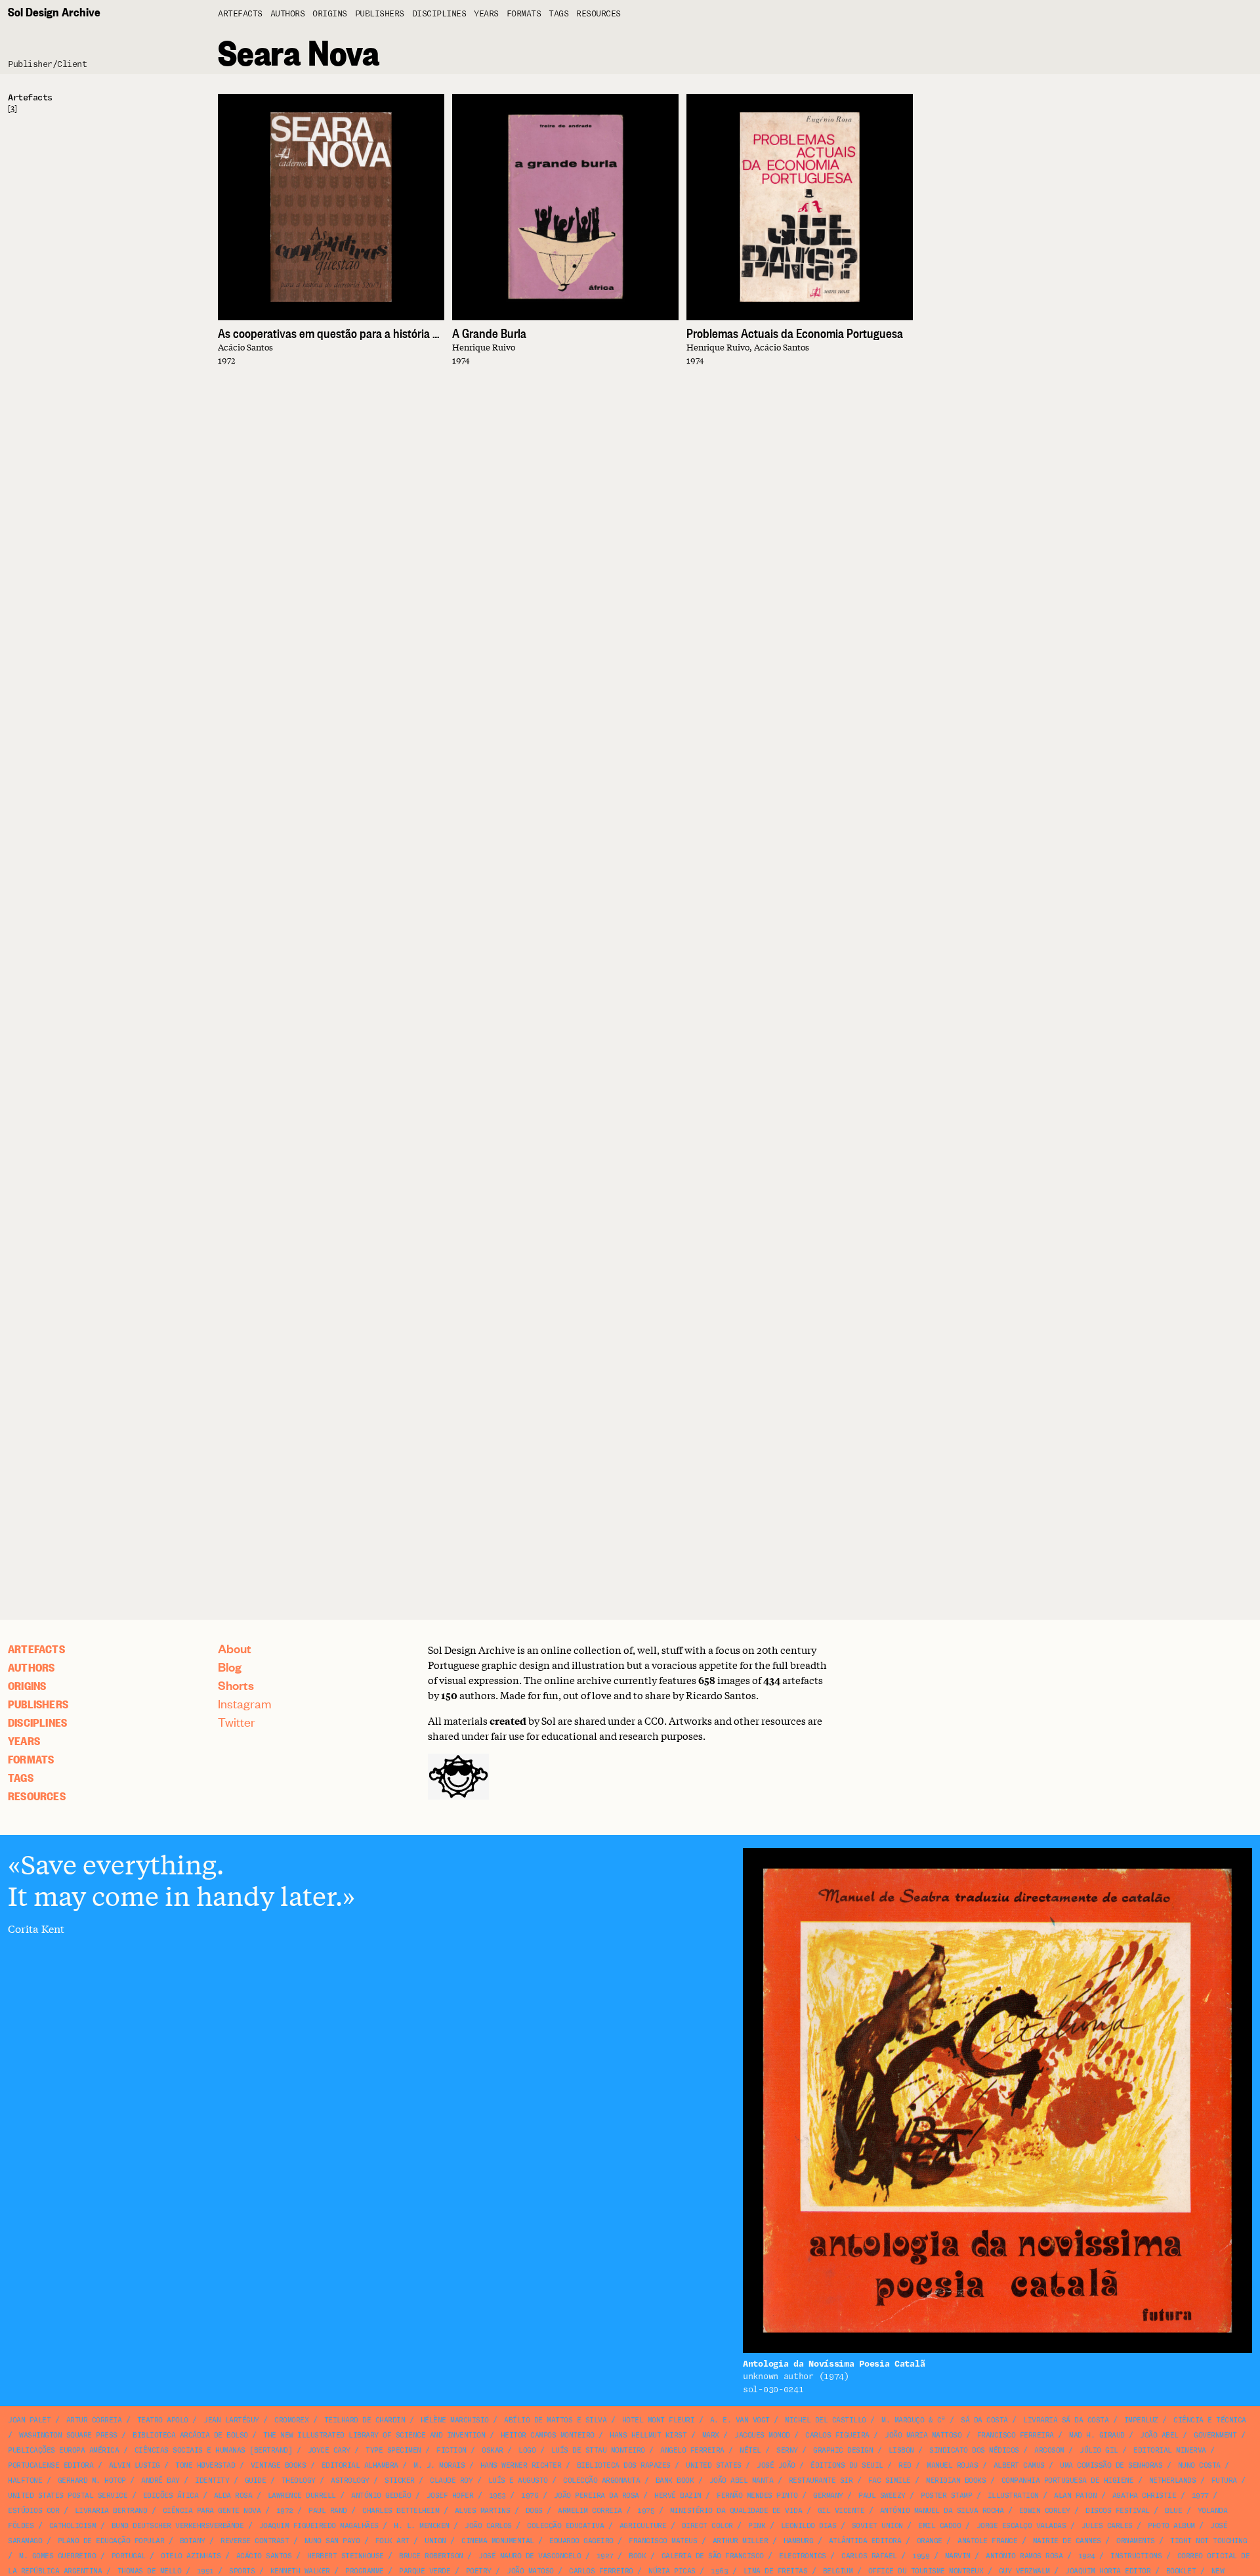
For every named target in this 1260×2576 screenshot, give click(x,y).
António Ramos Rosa (1024, 2556)
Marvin (958, 2556)
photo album (1171, 2526)
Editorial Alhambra (360, 2465)
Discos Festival (1118, 2511)
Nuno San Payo (332, 2541)
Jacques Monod (762, 2435)
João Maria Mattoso (923, 2435)
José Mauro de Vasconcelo (530, 2556)
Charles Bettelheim (401, 2511)
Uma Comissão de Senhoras (1111, 2465)
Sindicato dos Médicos (974, 2450)
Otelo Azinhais (191, 2556)
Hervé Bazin (678, 2496)
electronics (803, 2556)
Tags (558, 14)
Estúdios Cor (33, 2511)
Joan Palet (29, 2420)
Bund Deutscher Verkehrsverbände (178, 2526)
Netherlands (1173, 2481)
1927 (605, 2556)
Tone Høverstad (205, 2465)
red (905, 2465)
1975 (646, 2511)
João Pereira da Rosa (597, 2496)
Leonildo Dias (809, 2526)
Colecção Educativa (565, 2526)
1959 (921, 2556)
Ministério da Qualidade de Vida (736, 2511)
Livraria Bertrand (111, 2511)
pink (757, 2526)
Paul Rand (328, 2511)
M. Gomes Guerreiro (57, 2556)
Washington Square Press (68, 2435)
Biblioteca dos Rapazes (624, 2465)
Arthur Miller (741, 2541)
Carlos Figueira (837, 2435)
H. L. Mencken (422, 2526)
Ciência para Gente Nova (212, 2511)
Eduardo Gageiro (581, 2541)
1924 (1087, 2556)
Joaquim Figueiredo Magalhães (319, 2526)
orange (930, 2541)
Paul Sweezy (882, 2496)
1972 (285, 2511)
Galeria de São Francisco (713, 2556)
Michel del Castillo (826, 2420)
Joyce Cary (329, 2450)
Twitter (237, 1722)
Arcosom (1049, 2450)
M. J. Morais (439, 2465)
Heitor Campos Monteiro (548, 2435)
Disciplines (439, 14)
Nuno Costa (1199, 2465)
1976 (530, 2496)
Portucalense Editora (51, 2465)
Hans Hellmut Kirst (648, 2435)
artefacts (240, 14)
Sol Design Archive (54, 11)
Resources (598, 14)
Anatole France (987, 2541)
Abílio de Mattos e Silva (555, 2420)
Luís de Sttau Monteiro (598, 2450)
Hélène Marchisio (455, 2420)
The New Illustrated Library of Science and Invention (374, 2435)
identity (212, 2481)
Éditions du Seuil (847, 2465)
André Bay (160, 2481)
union (435, 2541)
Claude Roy (451, 2481)
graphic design (843, 2450)
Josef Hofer (450, 2496)
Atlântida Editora (865, 2541)
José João (776, 2465)
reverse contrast (255, 2541)
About (235, 1648)
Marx (711, 2435)
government (1215, 2435)
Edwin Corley (1045, 2511)
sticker (400, 2481)
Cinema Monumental (498, 2541)
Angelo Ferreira (692, 2450)
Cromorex (291, 2420)
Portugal (129, 2556)
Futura (1224, 2481)
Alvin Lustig (135, 2465)
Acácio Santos (264, 2556)
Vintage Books (279, 2465)
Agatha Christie (1144, 2496)
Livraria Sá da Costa (1066, 2420)
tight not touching (1208, 2541)
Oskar (493, 2450)
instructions (1136, 2556)
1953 (497, 2496)
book (637, 2556)
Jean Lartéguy (231, 2420)
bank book (675, 2481)
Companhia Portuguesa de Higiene (1068, 2481)
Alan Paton (1075, 2496)
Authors (288, 14)
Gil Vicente (841, 2511)
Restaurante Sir (821, 2481)
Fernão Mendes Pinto (757, 2496)
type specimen (393, 2450)
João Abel (1159, 2435)
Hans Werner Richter (521, 2465)
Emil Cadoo (939, 2526)
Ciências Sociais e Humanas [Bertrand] (214, 2450)
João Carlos (488, 2526)
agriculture (643, 2526)
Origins (330, 14)
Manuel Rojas (952, 2465)
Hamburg (799, 2541)
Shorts (236, 1685)
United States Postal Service (68, 2496)
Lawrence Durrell (302, 2496)
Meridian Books (956, 2481)
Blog (230, 1667)
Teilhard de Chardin (365, 2420)
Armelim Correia (590, 2511)
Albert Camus (1019, 2465)
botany (193, 2541)
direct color (707, 2526)
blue (1173, 2511)
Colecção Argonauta (601, 2481)
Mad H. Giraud (1097, 2435)
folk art (392, 2541)
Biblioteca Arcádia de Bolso (190, 2435)
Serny (787, 2450)
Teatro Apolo (163, 2420)
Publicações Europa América (63, 2450)
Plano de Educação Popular (111, 2541)
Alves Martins (483, 2511)
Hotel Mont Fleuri (659, 2420)
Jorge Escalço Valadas (1021, 2526)
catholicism (73, 2526)
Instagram (245, 1703)
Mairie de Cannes (1067, 2541)
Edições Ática (171, 2496)
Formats (524, 14)
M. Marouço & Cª (913, 2420)
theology (299, 2481)
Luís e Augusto (518, 2481)
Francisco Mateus (663, 2541)
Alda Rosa (233, 2496)
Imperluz (1141, 2420)
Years (486, 14)
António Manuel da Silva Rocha (942, 2511)
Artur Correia (94, 2420)
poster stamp (946, 2496)
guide (256, 2481)
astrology (350, 2481)
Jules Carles (1107, 2526)
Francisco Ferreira (1016, 2435)
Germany (828, 2496)
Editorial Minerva (1170, 2450)
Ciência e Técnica (1210, 2420)
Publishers (380, 14)
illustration (1013, 2496)
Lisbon (901, 2450)
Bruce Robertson (431, 2556)
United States (714, 2465)
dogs (534, 2511)
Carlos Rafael (869, 2556)
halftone (25, 2481)
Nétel (750, 2450)
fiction (451, 2450)
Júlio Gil (1099, 2450)
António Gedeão (381, 2496)
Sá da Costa (984, 2420)
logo (527, 2450)
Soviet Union (877, 2526)
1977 (1200, 2496)
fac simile (890, 2481)
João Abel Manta (742, 2481)
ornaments (1136, 2541)
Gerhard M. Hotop (92, 2481)
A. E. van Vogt (740, 2420)
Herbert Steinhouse (346, 2556)
